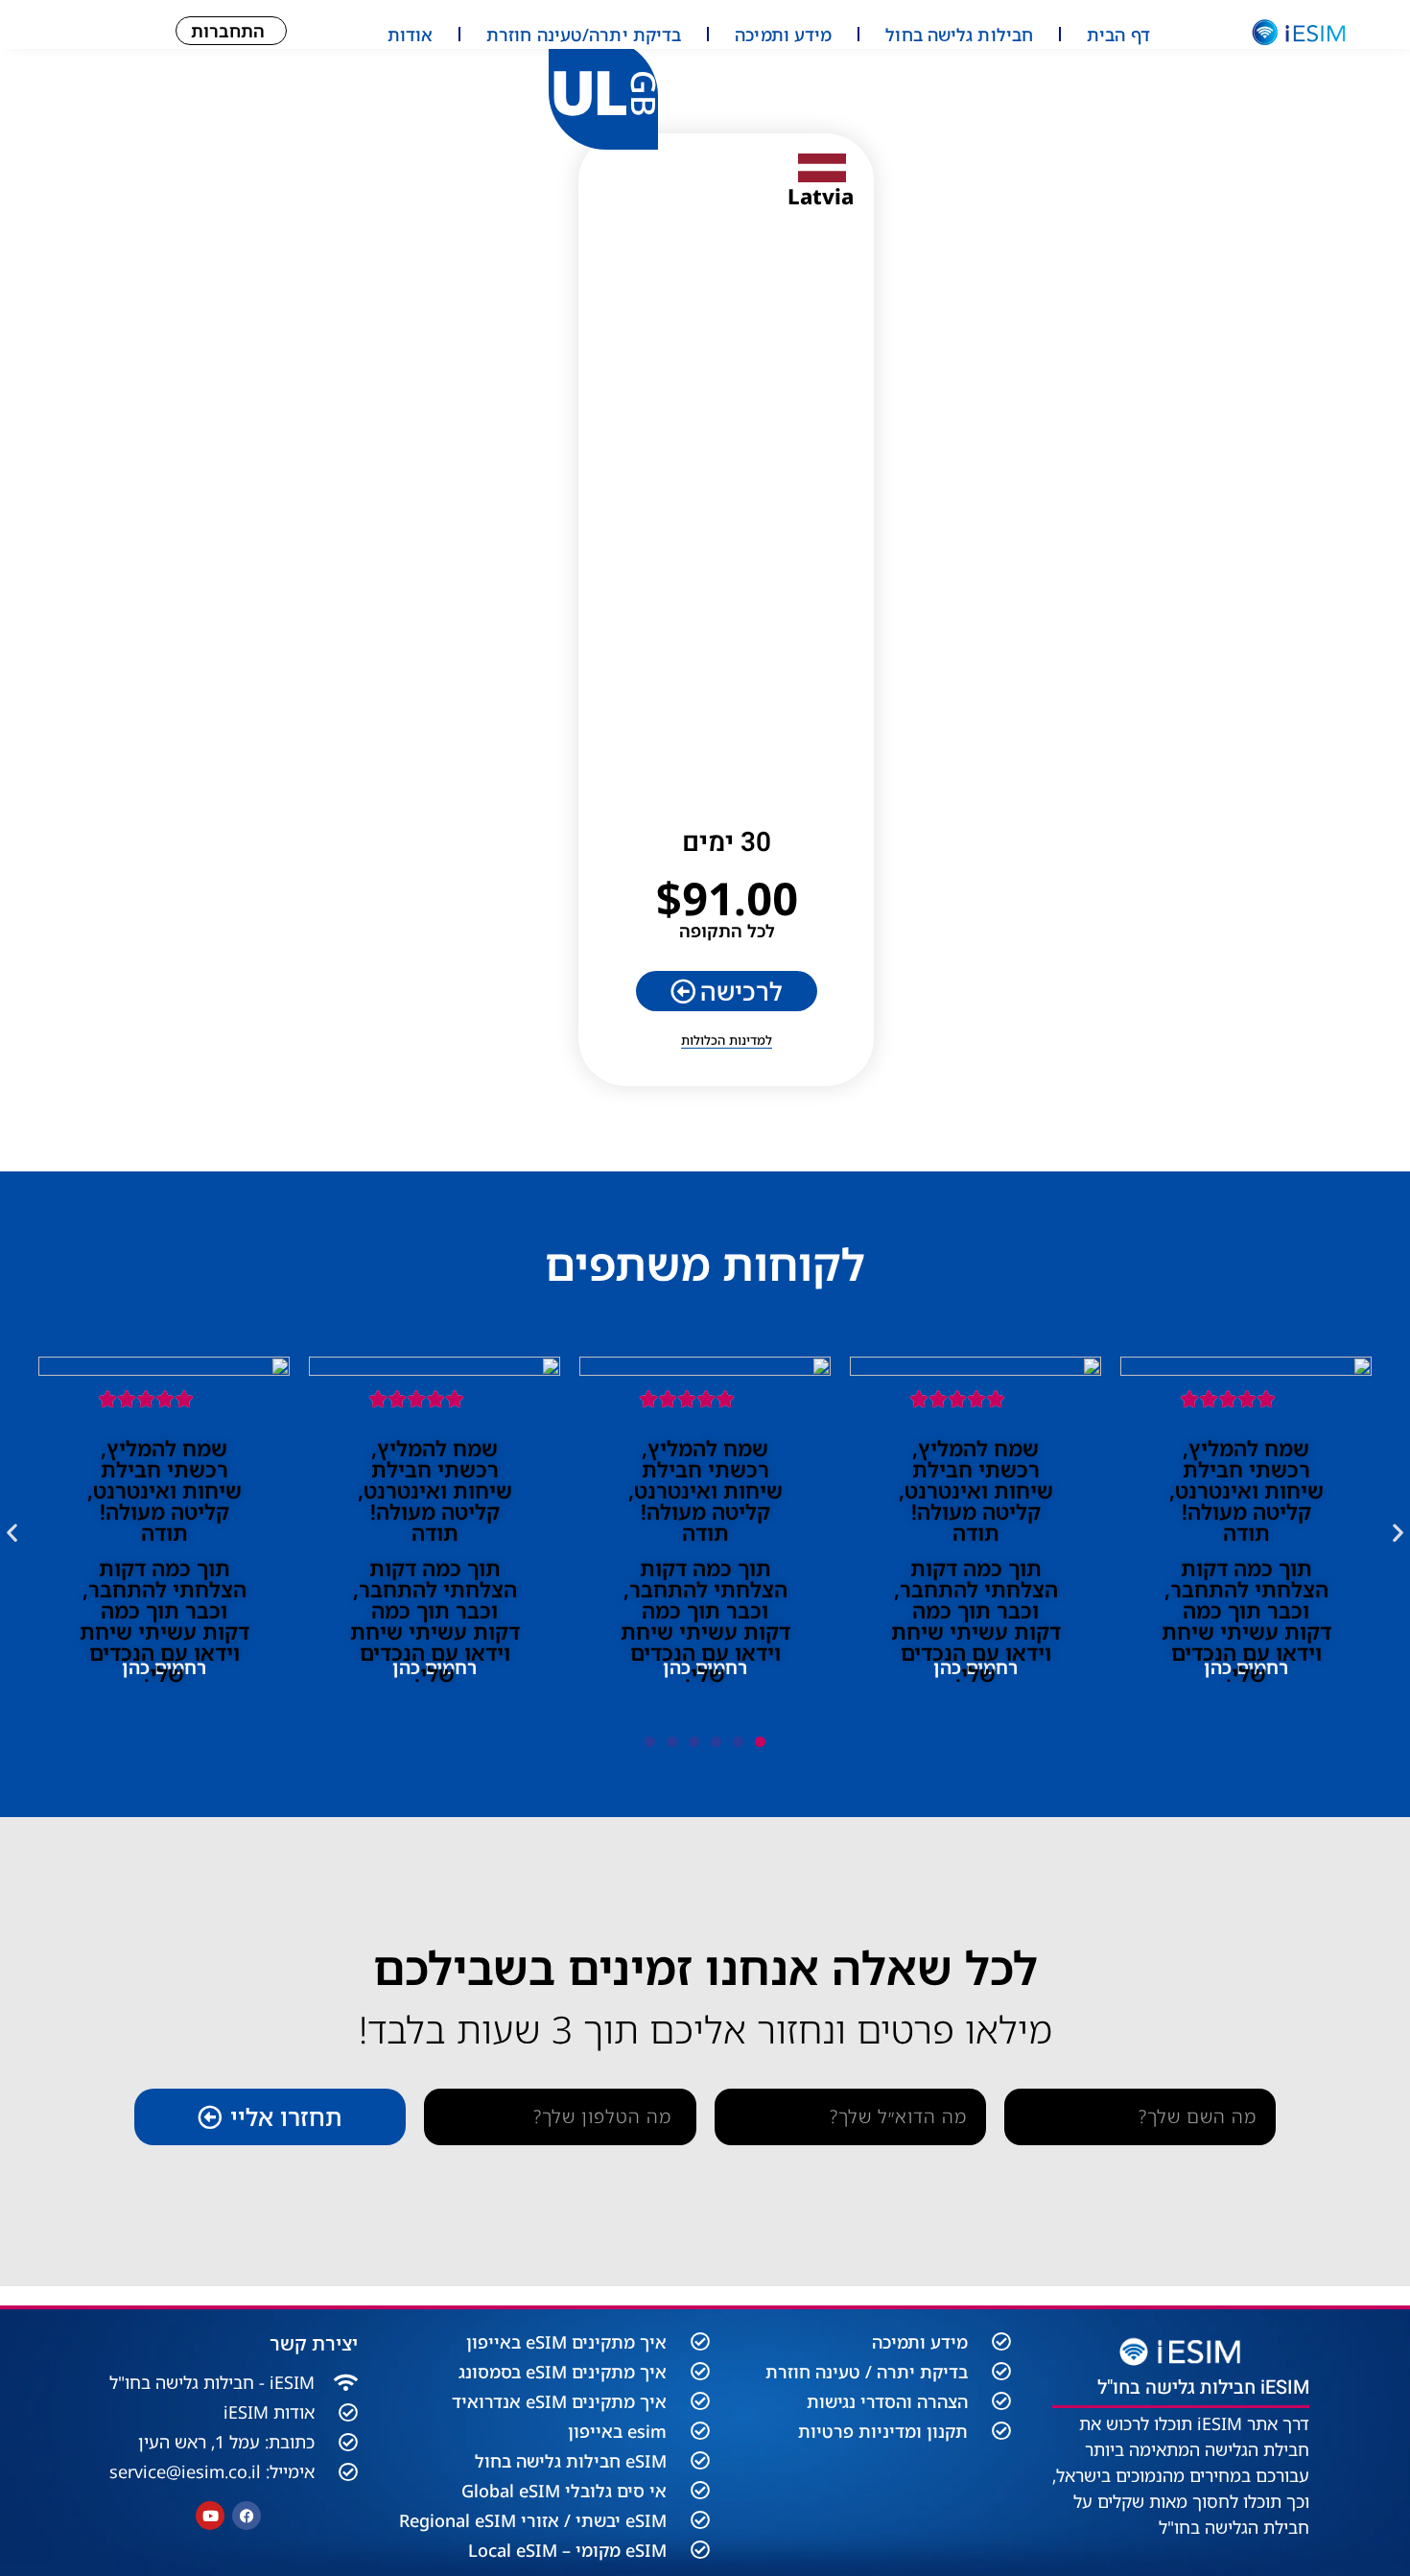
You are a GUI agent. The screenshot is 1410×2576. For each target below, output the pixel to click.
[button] (12, 1533)
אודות (411, 35)
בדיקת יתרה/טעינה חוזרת (584, 35)
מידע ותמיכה (783, 35)
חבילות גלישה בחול (959, 35)
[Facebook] (247, 2516)
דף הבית (1118, 35)
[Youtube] (210, 2516)
